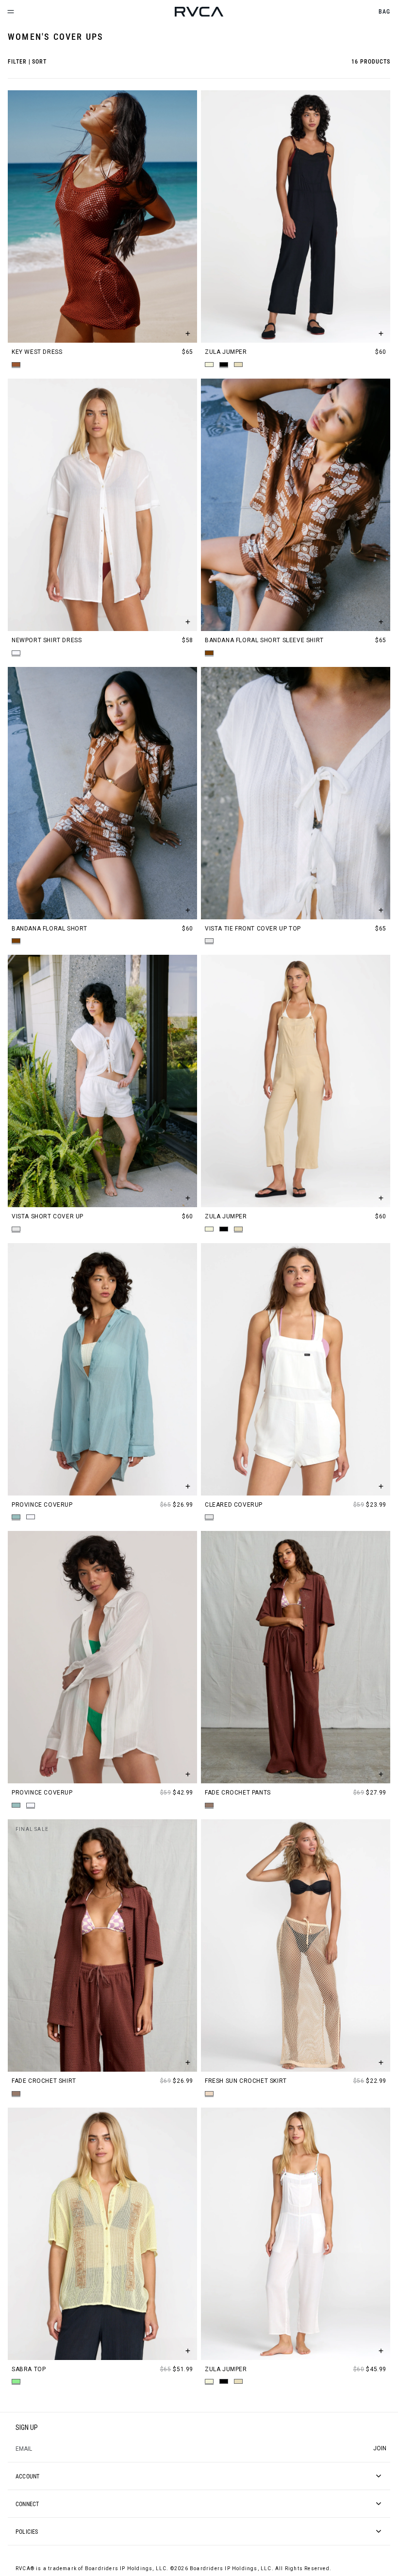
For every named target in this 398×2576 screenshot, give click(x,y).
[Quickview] (188, 333)
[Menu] (11, 12)
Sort (39, 61)
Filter (17, 61)
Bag (384, 11)
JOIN (380, 2448)
